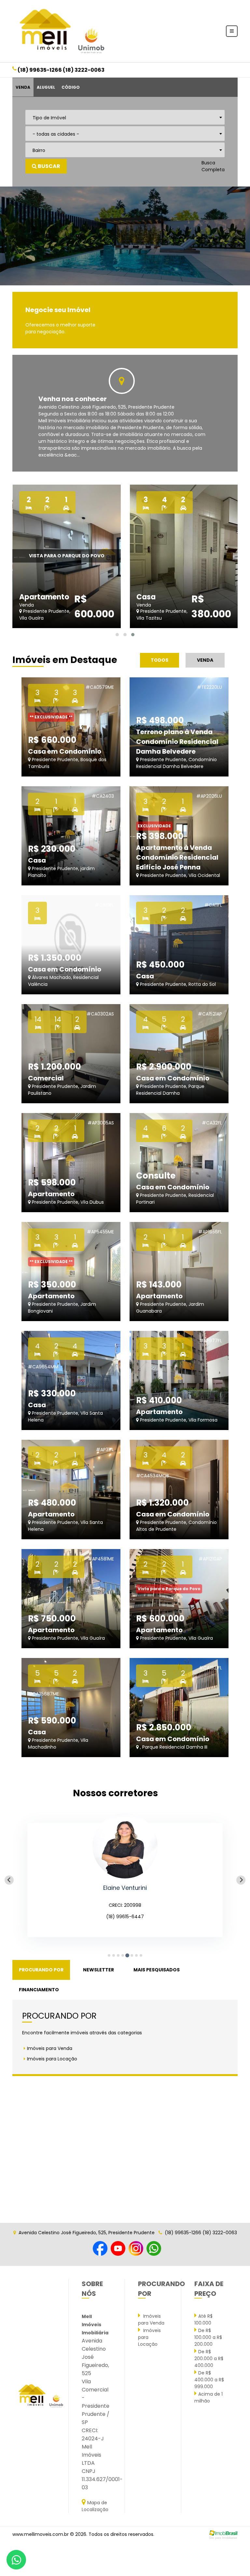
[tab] (109, 1955)
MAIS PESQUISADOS (157, 1970)
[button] (117, 635)
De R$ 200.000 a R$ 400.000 (209, 2358)
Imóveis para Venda (50, 2048)
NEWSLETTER (98, 1970)
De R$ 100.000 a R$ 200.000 (208, 2337)
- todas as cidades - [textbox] (56, 134)
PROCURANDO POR (41, 1970)
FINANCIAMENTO (39, 1990)
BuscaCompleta (213, 166)
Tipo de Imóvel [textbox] (49, 118)
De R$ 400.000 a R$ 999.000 (209, 2380)
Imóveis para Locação (52, 2059)
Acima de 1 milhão (208, 2397)
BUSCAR (49, 166)
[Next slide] (241, 1880)
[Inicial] (61, 31)
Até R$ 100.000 (203, 2320)
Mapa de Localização (95, 2506)
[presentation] (14, 236)
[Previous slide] (9, 1880)
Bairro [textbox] (39, 150)
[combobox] (125, 117)
